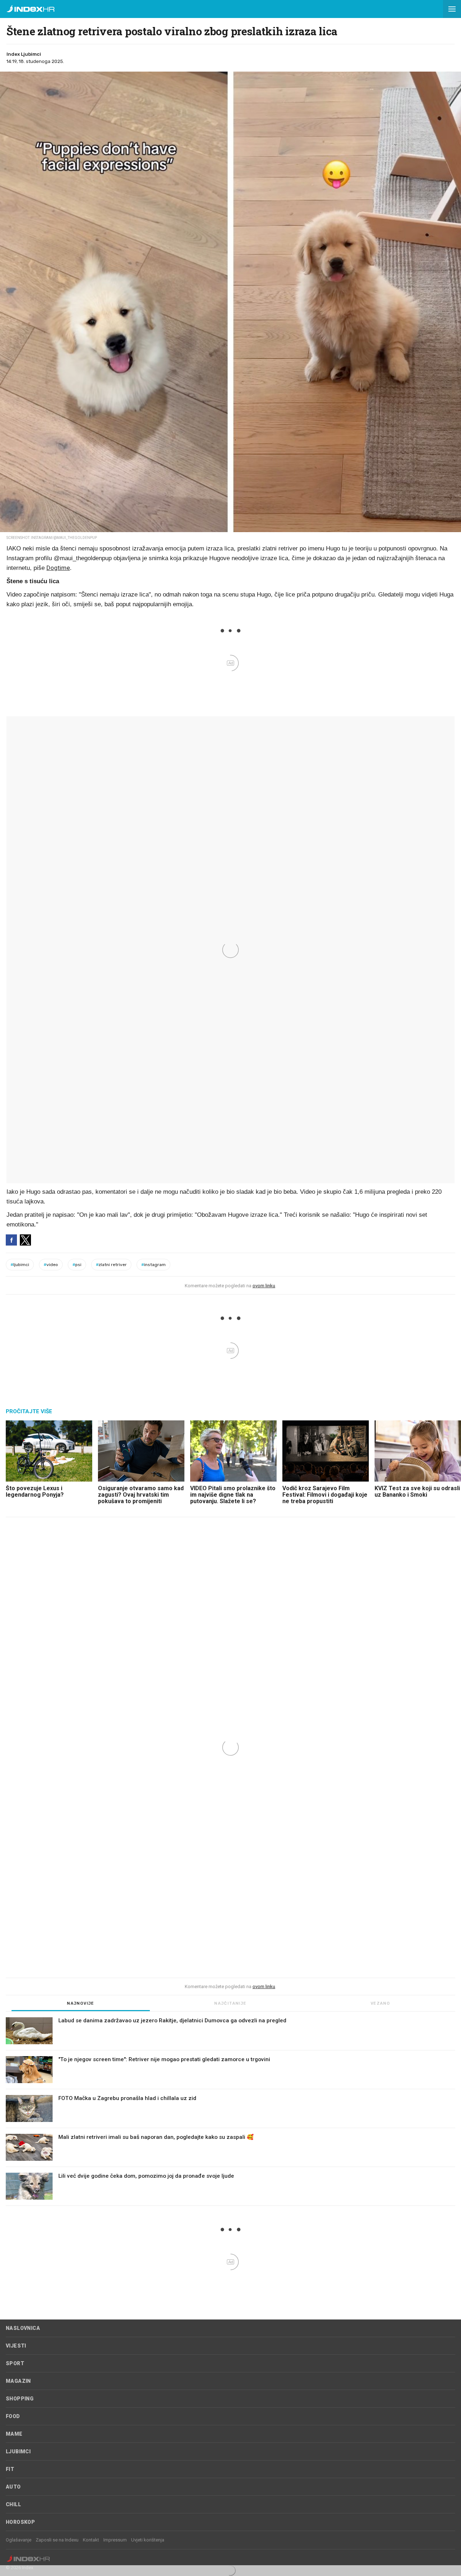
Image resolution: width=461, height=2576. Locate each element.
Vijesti (16, 2346)
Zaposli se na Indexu (57, 2540)
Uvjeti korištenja (148, 2540)
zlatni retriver (111, 1265)
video (51, 1265)
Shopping (20, 2399)
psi (77, 1265)
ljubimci (20, 1265)
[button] (452, 9)
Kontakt (91, 2540)
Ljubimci (18, 2452)
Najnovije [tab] (81, 2003)
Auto (13, 2487)
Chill (13, 2504)
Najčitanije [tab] (230, 2003)
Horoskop (20, 2522)
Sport (15, 2363)
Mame (14, 2434)
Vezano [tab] (380, 2003)
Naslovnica (23, 2328)
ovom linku (264, 1286)
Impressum (115, 2540)
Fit (10, 2469)
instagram (153, 1265)
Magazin (18, 2381)
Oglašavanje (19, 2540)
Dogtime (58, 568)
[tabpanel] (230, 2112)
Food (13, 2416)
